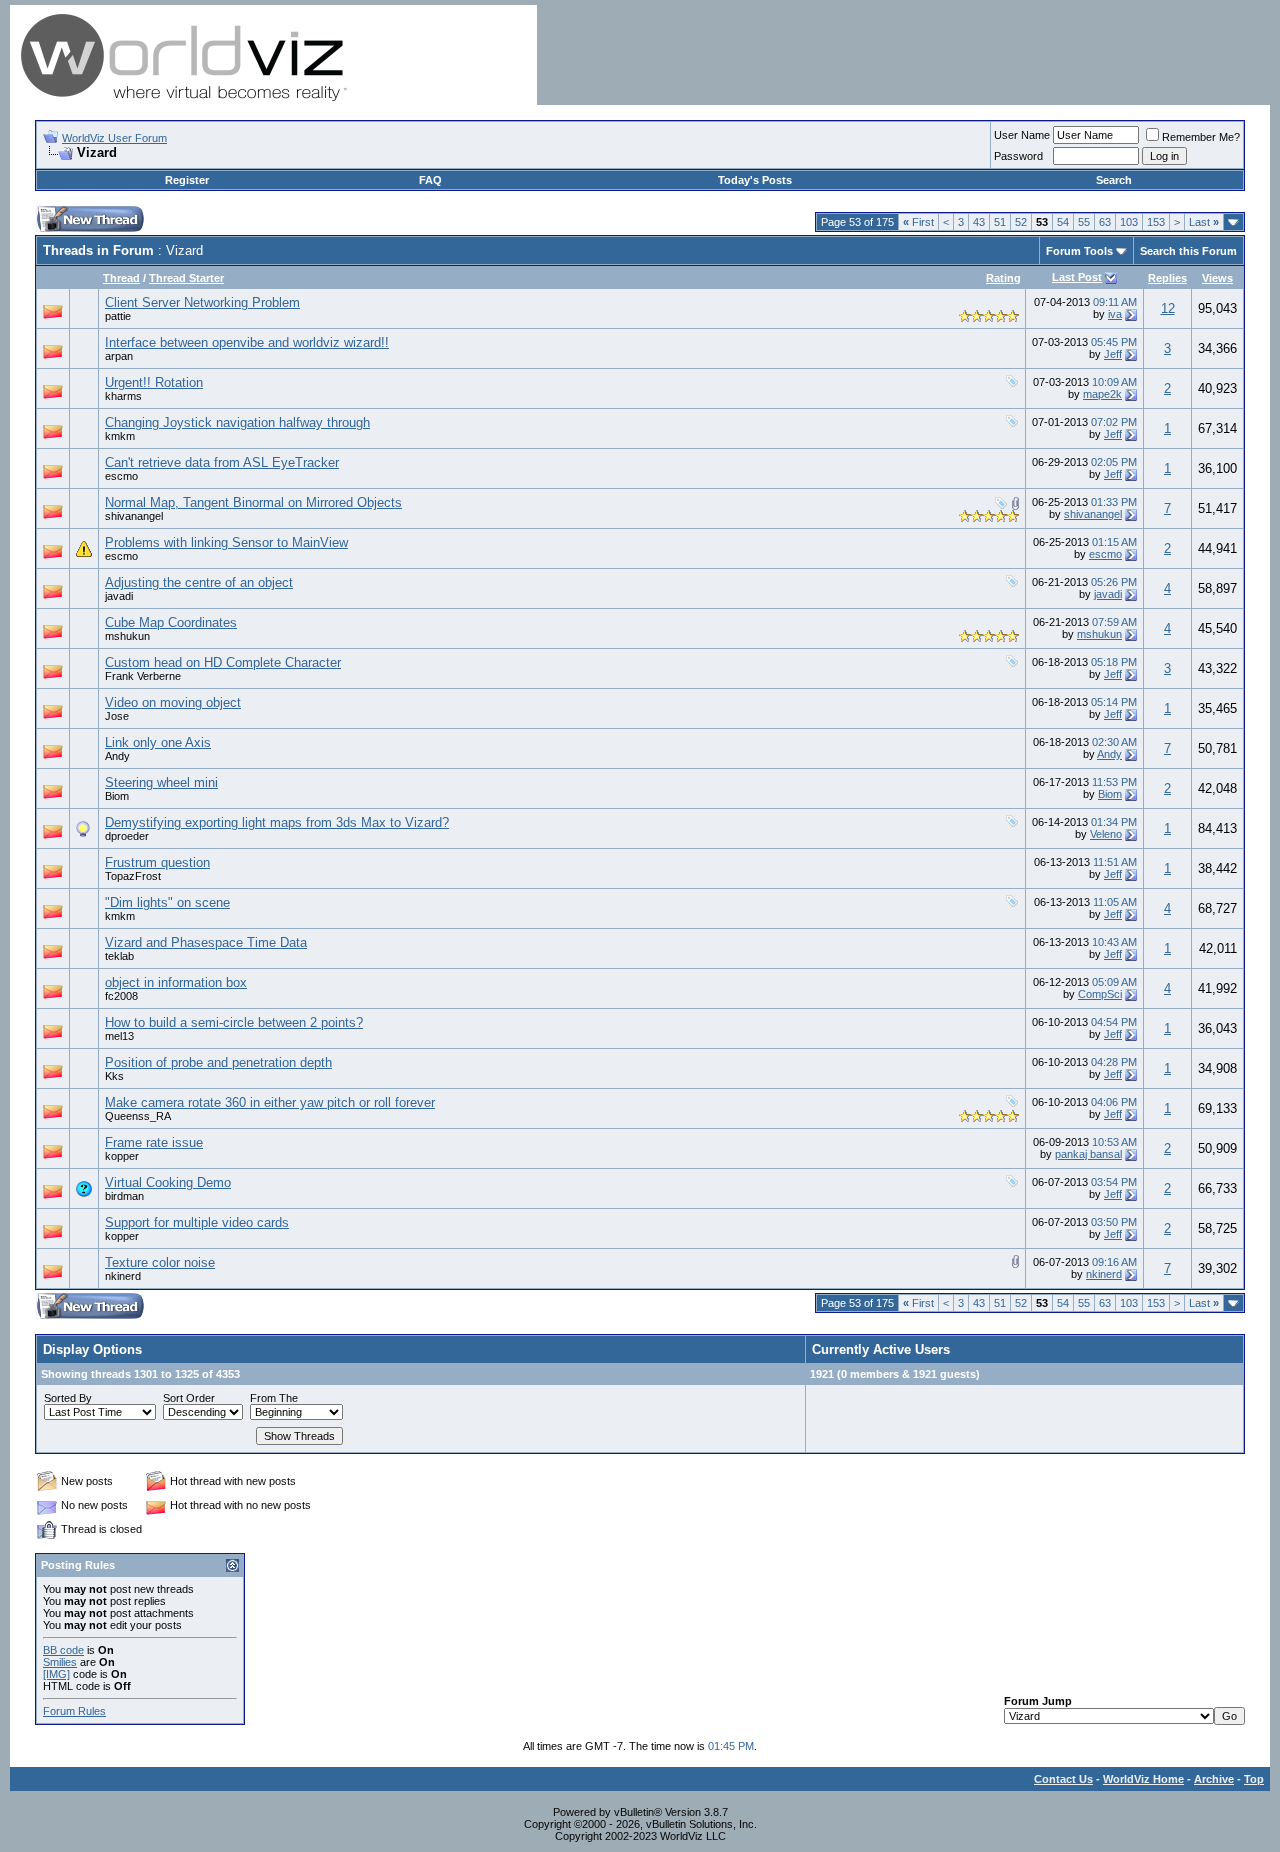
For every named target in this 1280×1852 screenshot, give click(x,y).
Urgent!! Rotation (154, 382)
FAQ (430, 180)
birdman (124, 1196)
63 (1105, 222)
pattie (118, 316)
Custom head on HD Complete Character (223, 662)
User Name (1022, 135)
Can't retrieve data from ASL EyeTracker (222, 462)
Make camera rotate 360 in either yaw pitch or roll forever (270, 1102)
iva (1115, 314)
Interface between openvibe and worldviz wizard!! (247, 342)
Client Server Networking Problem (202, 302)
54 (1063, 222)
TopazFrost (133, 876)
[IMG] (56, 1674)
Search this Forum (1188, 251)
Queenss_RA (138, 1116)
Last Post (1077, 277)
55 (1084, 222)
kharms (123, 396)
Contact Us (1063, 1779)
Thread (121, 278)
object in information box (176, 982)
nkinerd (123, 1276)
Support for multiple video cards (197, 1222)
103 (1129, 222)
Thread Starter (186, 278)
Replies (1167, 278)
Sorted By (68, 1398)
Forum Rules (74, 1711)
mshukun (127, 636)
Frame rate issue (154, 1142)
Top (1254, 1779)
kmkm (120, 436)
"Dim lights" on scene (167, 902)
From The (274, 1398)
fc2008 (121, 996)
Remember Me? (1201, 137)
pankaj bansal (1088, 1154)
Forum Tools (1079, 251)
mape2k (1102, 394)
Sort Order (189, 1398)
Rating (1003, 278)
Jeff (1113, 354)
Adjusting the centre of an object (199, 582)
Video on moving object (173, 702)
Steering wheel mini (161, 782)
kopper (122, 1156)
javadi (119, 596)
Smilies (60, 1662)
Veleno (1106, 834)
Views (1217, 278)
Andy (117, 756)
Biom (117, 796)
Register (187, 180)
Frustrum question (157, 862)
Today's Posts (755, 180)
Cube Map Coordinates (171, 622)
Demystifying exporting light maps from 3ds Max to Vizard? (277, 822)
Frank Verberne (143, 676)
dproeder (127, 836)
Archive (1214, 1779)
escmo (121, 476)
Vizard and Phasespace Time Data (206, 942)
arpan (119, 356)
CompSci (1100, 994)
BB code (63, 1650)
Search (1114, 180)
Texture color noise (160, 1262)
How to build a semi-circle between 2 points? (234, 1022)
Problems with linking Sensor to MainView (226, 542)
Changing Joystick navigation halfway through (237, 422)
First (918, 222)
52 (1021, 222)
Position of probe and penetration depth (218, 1062)
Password (1018, 156)
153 (1156, 222)
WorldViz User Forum (114, 138)
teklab (119, 956)
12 (1168, 308)
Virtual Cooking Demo (168, 1182)
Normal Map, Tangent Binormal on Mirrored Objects (253, 502)
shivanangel (134, 516)
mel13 (119, 1036)
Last (1204, 222)
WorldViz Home (1143, 1779)
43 (979, 222)
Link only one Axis (158, 742)
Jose (117, 716)
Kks (114, 1076)
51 (1000, 222)
